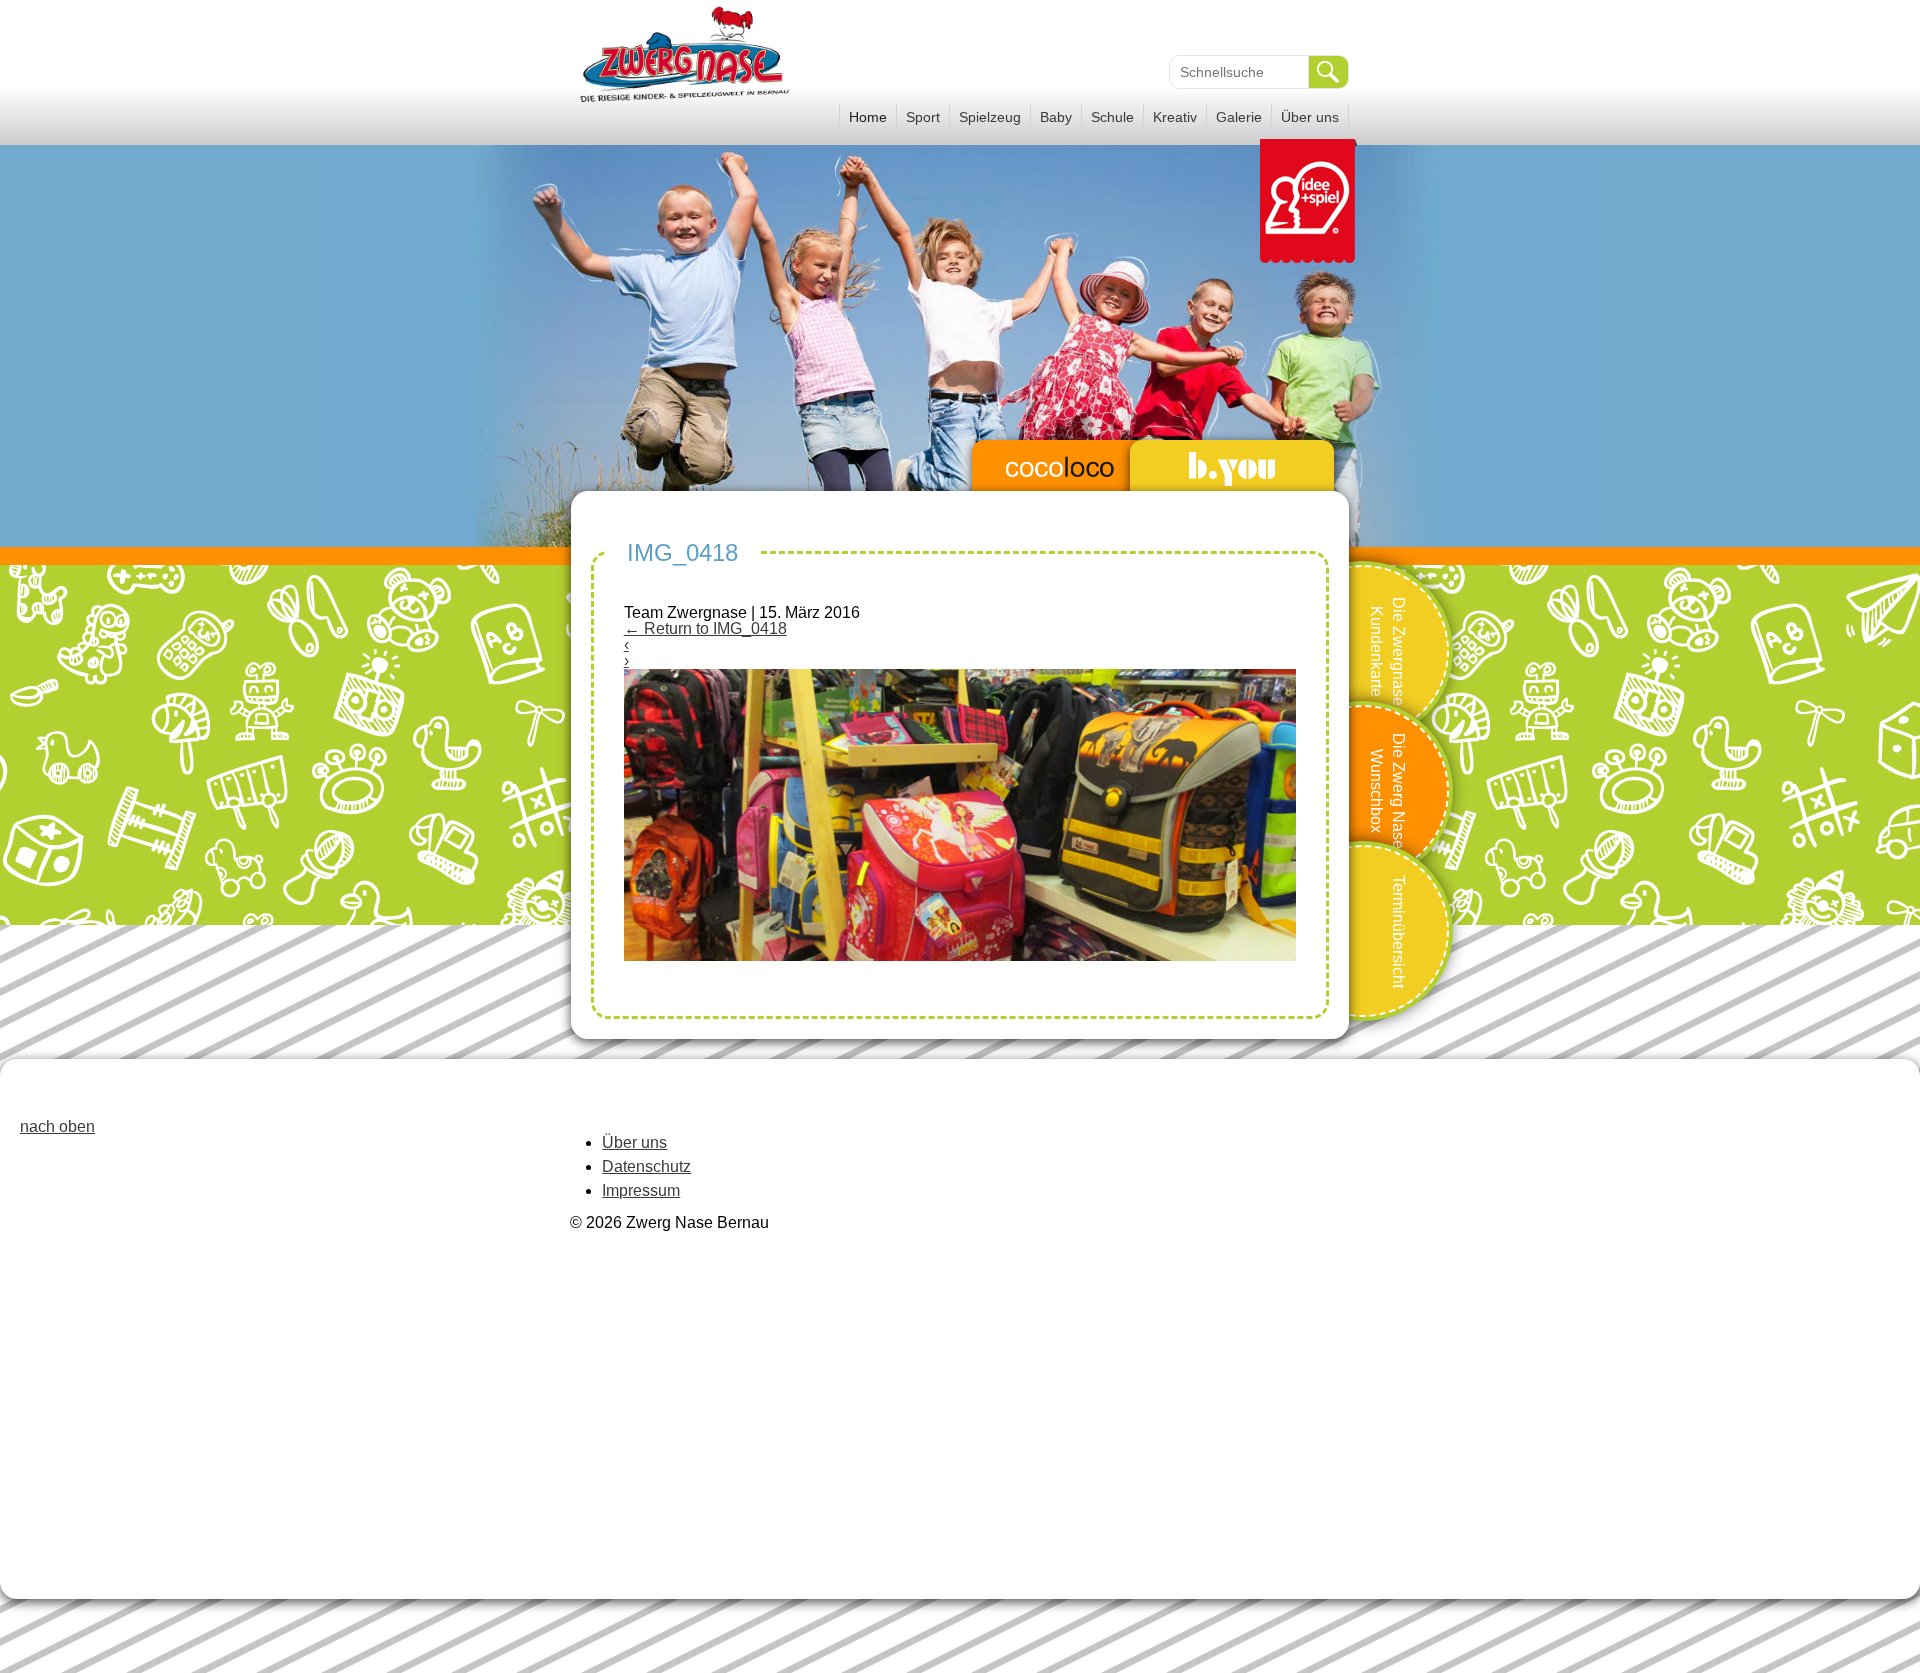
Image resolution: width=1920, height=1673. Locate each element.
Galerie (1239, 117)
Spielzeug (990, 117)
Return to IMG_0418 (705, 628)
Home (868, 117)
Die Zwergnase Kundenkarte (1387, 650)
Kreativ (1175, 117)
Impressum (641, 1190)
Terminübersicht (1398, 930)
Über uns (1310, 117)
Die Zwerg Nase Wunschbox (1387, 791)
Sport (923, 117)
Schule (1112, 117)
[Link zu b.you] (1232, 469)
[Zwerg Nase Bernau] (687, 100)
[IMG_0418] (960, 955)
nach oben (57, 1126)
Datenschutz (646, 1166)
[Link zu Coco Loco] (1060, 469)
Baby (1056, 117)
